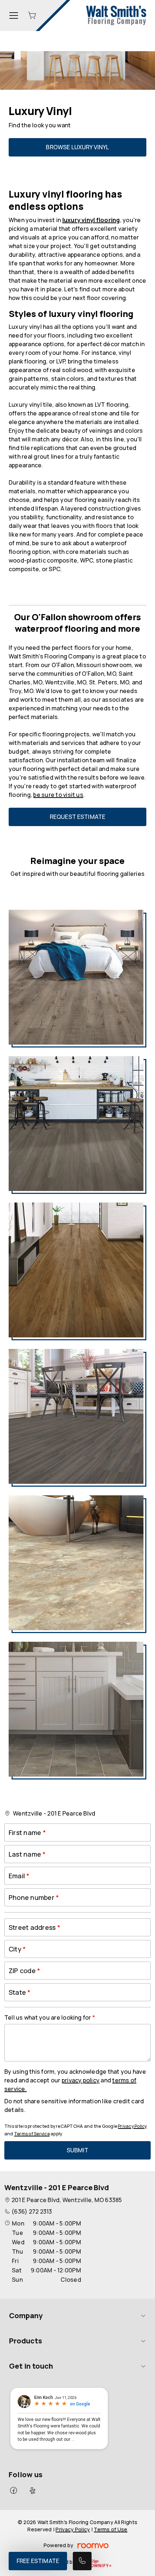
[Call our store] (82, 2561)
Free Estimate (38, 2561)
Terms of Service (32, 2134)
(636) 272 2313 (32, 2211)
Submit (78, 2150)
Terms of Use (110, 2529)
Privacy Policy (132, 2126)
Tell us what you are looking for (48, 2017)
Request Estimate (78, 817)
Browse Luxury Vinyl (77, 147)
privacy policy (81, 2080)
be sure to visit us (58, 795)
